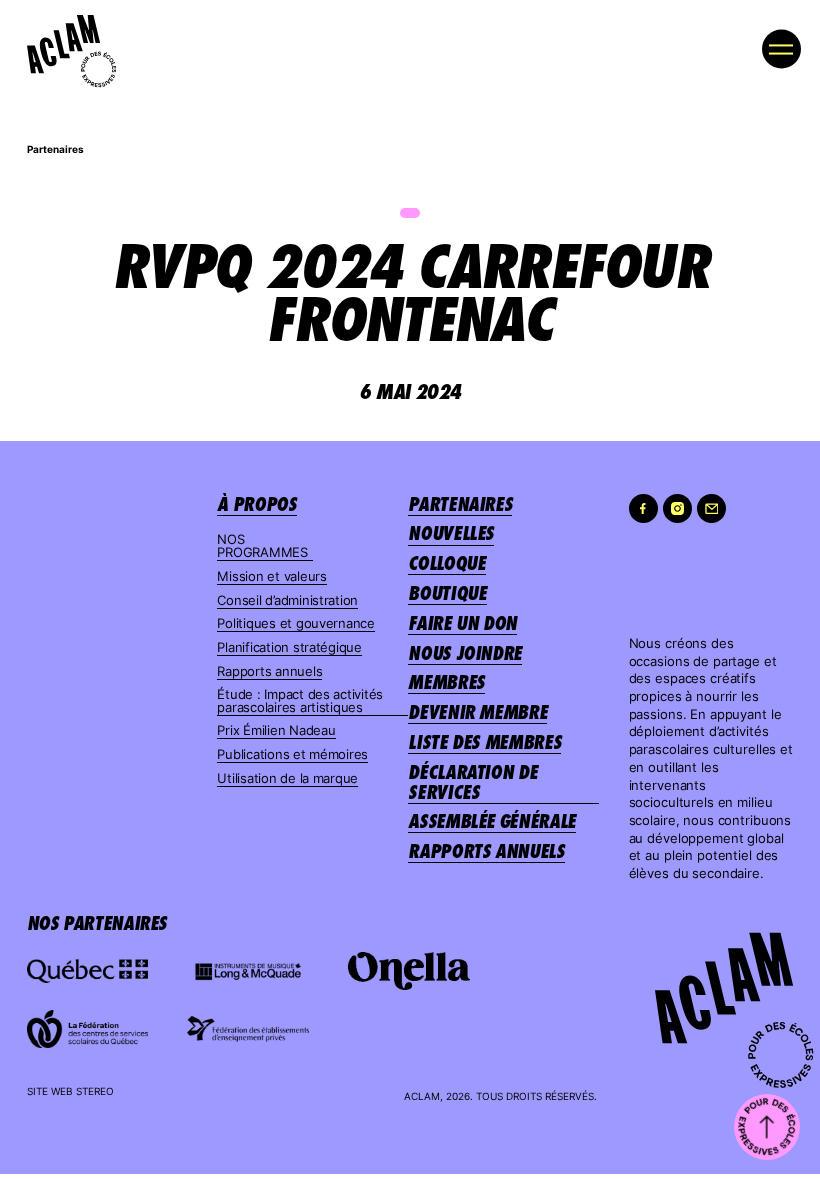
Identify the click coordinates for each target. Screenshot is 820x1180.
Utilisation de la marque (287, 778)
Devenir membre (477, 712)
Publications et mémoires (292, 754)
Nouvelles (451, 533)
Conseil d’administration (287, 600)
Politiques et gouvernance (296, 623)
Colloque (446, 563)
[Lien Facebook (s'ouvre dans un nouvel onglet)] (643, 508)
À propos (256, 504)
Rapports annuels (269, 671)
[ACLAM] (63, 44)
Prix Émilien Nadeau (276, 730)
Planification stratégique (289, 647)
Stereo (95, 1091)
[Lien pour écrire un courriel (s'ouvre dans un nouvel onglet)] (711, 508)
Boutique (447, 593)
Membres (446, 682)
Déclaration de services (472, 782)
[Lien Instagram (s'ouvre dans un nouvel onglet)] (677, 508)
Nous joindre (465, 653)
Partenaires (55, 149)
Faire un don (462, 623)
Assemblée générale (492, 821)
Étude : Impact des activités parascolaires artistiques (300, 701)
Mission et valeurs (271, 576)
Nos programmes (262, 546)
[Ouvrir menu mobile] (781, 48)
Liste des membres (484, 742)
